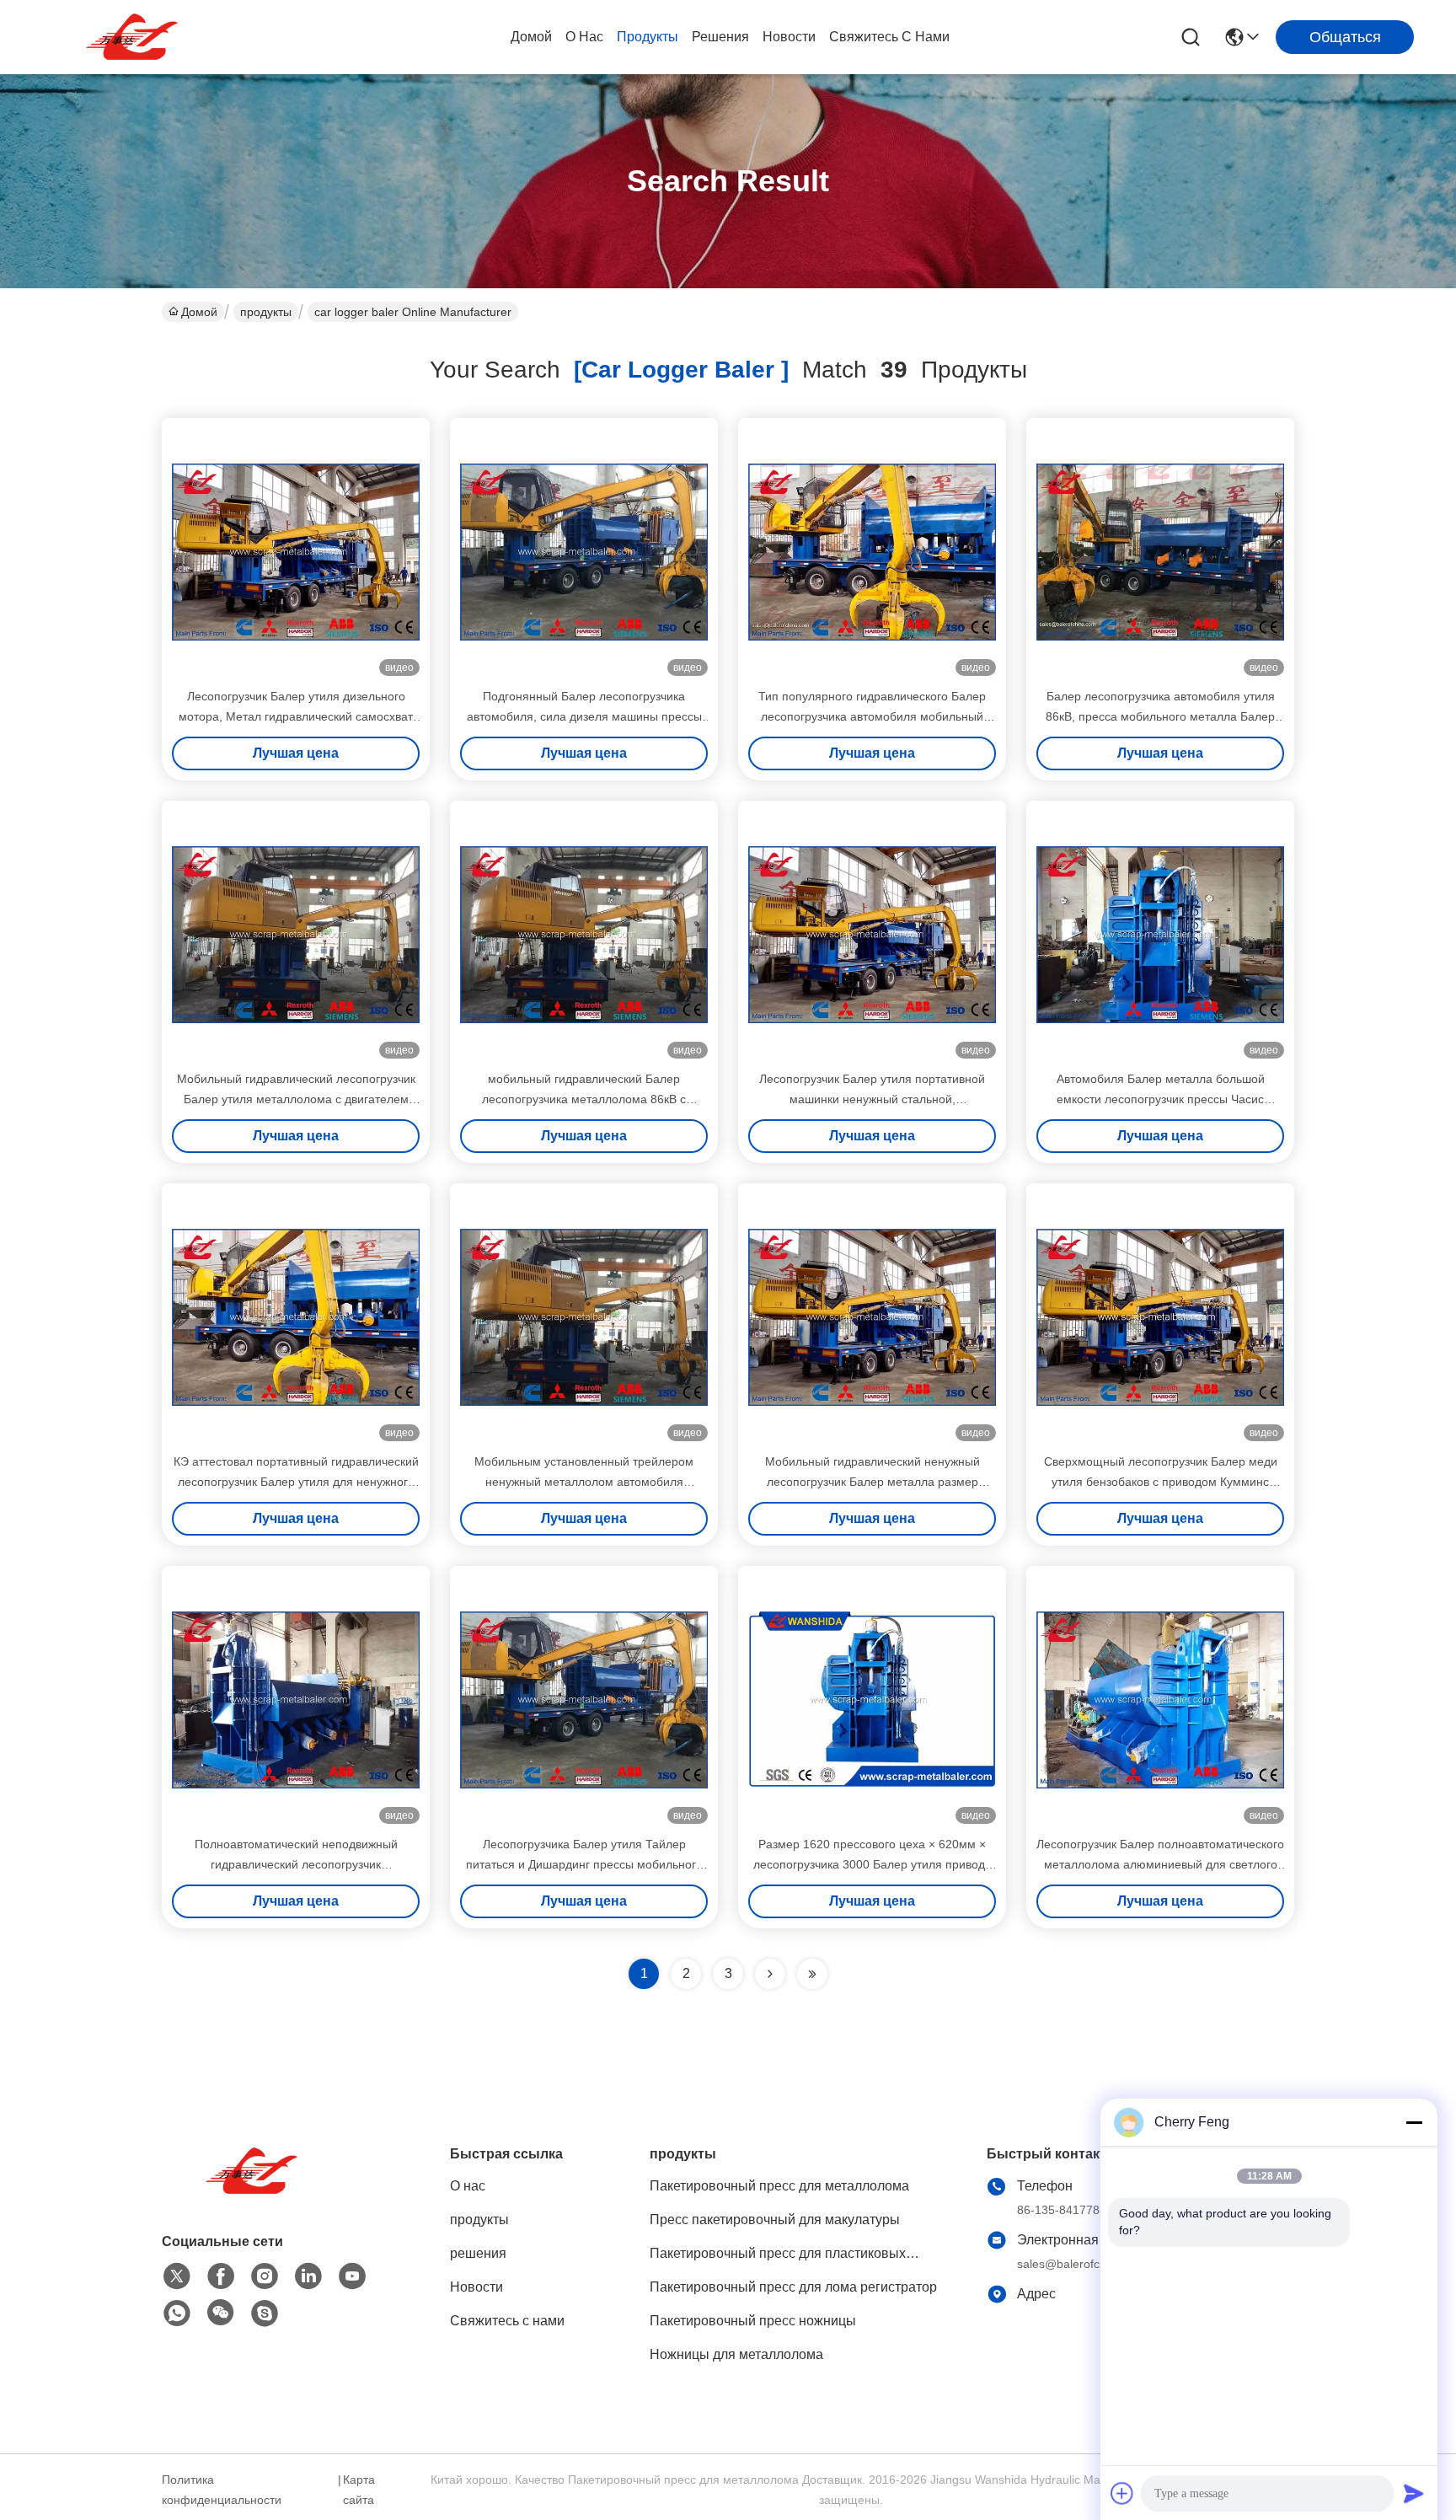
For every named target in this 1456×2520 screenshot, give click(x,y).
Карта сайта (359, 2490)
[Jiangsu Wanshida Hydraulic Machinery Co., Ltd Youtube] (352, 2276)
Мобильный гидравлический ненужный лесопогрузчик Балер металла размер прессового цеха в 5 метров (873, 1482)
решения (720, 37)
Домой (531, 37)
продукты (648, 37)
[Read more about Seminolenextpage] (770, 1974)
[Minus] (1414, 2122)
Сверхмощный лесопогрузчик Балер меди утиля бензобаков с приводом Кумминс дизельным (1161, 1482)
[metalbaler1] (265, 2314)
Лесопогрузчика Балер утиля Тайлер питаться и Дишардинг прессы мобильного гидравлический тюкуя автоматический (584, 1864)
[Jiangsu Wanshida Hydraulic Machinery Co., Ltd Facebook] (221, 2276)
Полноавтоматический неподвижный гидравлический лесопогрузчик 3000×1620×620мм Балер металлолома (296, 1864)
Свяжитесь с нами (889, 37)
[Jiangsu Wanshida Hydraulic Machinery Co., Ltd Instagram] (265, 2276)
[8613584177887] (177, 2314)
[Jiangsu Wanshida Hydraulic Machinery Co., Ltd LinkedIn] (308, 2276)
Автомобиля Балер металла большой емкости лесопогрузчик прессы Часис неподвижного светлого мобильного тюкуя (1160, 1099)
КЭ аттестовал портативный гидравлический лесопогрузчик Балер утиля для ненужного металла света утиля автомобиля (296, 1482)
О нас (584, 37)
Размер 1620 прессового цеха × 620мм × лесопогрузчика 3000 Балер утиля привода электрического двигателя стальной (873, 1864)
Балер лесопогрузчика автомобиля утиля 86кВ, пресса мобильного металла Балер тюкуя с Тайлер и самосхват (1160, 716)
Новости (789, 37)
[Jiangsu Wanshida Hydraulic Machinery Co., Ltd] (135, 37)
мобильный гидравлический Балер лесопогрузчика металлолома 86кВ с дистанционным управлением (584, 1099)
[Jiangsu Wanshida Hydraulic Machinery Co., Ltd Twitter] (177, 2276)
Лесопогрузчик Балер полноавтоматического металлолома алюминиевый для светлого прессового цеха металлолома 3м (1160, 1864)
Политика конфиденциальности (222, 2490)
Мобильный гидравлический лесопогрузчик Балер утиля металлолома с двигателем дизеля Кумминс (296, 1099)
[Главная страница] (254, 2192)
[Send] (1414, 2493)
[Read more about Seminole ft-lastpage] (812, 1974)
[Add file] (1122, 2493)
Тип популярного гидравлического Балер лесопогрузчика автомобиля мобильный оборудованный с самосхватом (872, 716)
